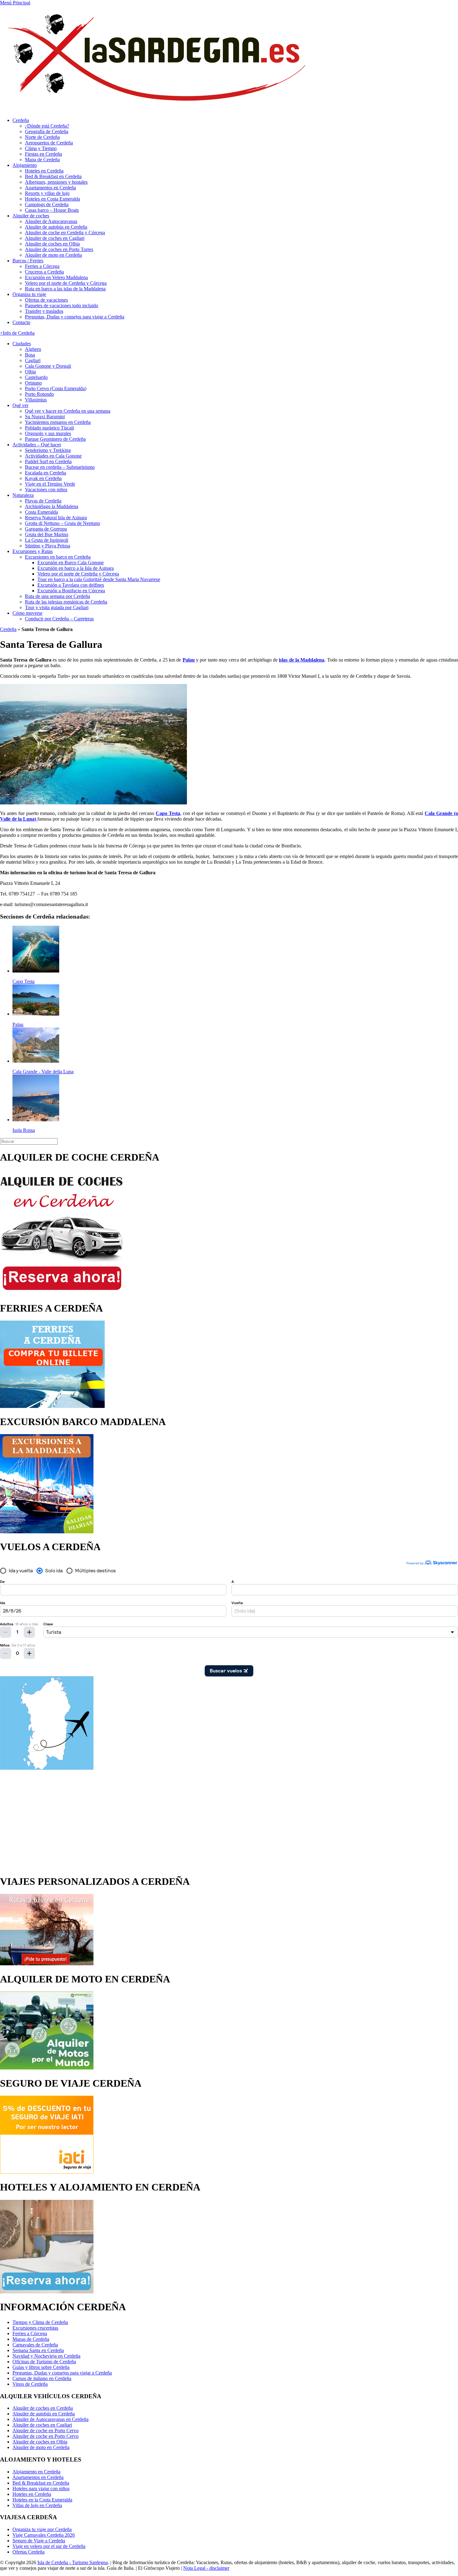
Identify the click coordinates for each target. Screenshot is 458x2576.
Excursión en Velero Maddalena (56, 277)
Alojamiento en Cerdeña (36, 2472)
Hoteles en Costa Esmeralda (52, 199)
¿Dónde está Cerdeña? (47, 126)
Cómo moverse (27, 613)
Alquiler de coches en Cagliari (55, 238)
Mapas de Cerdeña (31, 2339)
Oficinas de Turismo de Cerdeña (44, 2362)
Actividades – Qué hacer (37, 445)
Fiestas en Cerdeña (43, 154)
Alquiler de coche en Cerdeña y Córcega (65, 233)
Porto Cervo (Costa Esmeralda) (56, 388)
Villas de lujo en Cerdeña (37, 2505)
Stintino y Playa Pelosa (48, 546)
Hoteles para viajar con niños (41, 2489)
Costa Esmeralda (41, 512)
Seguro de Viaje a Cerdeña (39, 2541)
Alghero (33, 349)
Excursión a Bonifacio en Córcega (71, 591)
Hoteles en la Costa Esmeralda (42, 2500)
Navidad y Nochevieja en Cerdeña (46, 2356)
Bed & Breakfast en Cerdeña (53, 176)
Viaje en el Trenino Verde (50, 484)
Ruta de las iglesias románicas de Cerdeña (66, 602)
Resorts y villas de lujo (47, 193)
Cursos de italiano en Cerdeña (42, 2378)
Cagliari (33, 360)
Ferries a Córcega (42, 266)
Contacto (21, 322)
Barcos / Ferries (28, 261)
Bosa (30, 355)
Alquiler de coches (31, 216)
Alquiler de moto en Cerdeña (53, 255)
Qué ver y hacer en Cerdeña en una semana (68, 411)
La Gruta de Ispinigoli (47, 540)
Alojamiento (25, 165)
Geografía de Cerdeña (47, 131)
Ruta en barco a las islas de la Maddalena (65, 289)
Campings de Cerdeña (47, 204)
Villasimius (36, 400)
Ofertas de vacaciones (46, 300)
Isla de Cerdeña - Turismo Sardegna (73, 2562)
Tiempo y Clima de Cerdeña (40, 2322)
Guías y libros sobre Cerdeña (41, 2367)
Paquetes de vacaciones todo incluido (62, 306)
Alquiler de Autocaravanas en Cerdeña (50, 2419)
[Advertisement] (229, 1820)
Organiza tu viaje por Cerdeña (42, 2529)
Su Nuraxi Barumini (45, 417)
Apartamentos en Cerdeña (50, 188)
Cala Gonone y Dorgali (48, 366)
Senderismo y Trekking (48, 450)
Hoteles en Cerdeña (44, 171)
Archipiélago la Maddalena (52, 506)
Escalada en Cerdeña (45, 473)
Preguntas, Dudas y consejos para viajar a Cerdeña (75, 317)
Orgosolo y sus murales (48, 433)
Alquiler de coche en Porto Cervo (45, 2430)
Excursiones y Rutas (33, 551)
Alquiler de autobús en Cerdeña (56, 227)
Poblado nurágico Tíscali (49, 428)
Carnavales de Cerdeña (35, 2345)
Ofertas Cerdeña (29, 2552)
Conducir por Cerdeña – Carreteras (59, 619)
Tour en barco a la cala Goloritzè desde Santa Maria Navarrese (99, 579)
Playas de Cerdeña (43, 501)
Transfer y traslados (44, 311)
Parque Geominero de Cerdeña (55, 439)
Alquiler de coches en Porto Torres (59, 249)
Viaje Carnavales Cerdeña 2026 (44, 2535)
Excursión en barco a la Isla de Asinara (76, 568)
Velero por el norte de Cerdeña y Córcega (66, 283)
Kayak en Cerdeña (43, 478)
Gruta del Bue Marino (47, 534)
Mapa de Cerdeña (42, 160)
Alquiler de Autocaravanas (51, 221)
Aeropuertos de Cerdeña (49, 143)
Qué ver (20, 405)
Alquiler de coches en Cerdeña (43, 2408)
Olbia (30, 372)
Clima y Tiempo (41, 148)
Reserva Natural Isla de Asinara (56, 518)
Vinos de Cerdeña (30, 2384)
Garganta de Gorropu (46, 529)
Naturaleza (23, 495)
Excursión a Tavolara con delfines (71, 585)
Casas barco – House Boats (52, 210)
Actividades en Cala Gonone (53, 456)
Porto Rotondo (39, 394)
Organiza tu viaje (29, 294)
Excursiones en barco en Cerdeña (58, 557)
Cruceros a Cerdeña (44, 272)
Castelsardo (36, 377)
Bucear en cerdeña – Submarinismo (60, 467)
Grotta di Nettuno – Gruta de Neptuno (62, 523)
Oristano (33, 383)
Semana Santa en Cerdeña (38, 2350)
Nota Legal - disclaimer (206, 2568)
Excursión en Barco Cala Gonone (71, 563)
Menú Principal (15, 3)
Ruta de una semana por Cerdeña (57, 596)
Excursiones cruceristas (35, 2328)
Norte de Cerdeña (42, 137)
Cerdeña (21, 120)
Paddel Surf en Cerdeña (48, 461)
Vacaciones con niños (46, 490)
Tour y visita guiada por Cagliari (57, 607)
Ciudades (22, 344)
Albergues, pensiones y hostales (56, 182)
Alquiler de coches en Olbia (52, 244)
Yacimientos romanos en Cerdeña (58, 422)
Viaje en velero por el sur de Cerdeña (49, 2546)
